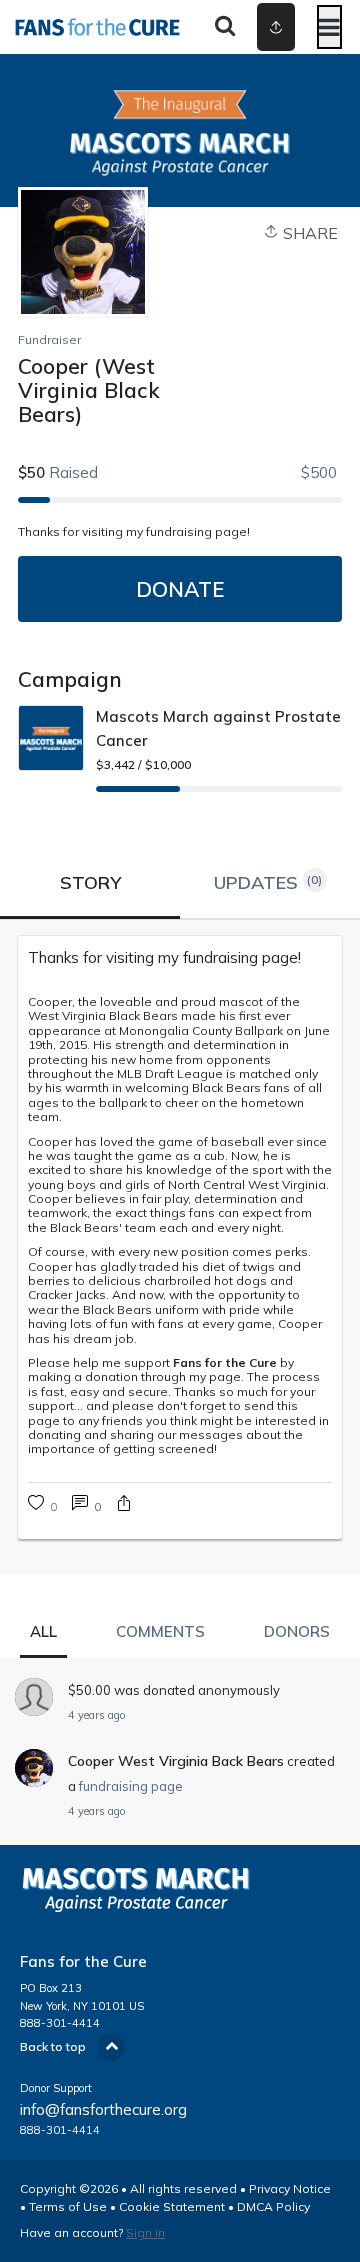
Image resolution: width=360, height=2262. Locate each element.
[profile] (261, 27)
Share (308, 233)
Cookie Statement (172, 2206)
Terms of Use (68, 2206)
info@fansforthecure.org (103, 2109)
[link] (180, 958)
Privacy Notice (290, 2188)
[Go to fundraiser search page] (225, 27)
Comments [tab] (160, 1631)
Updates (268, 882)
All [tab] (43, 1631)
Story (90, 882)
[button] (124, 1505)
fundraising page (131, 1786)
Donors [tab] (297, 1631)
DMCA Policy (273, 2206)
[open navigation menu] (329, 27)
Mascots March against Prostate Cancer (218, 728)
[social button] (276, 27)
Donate (180, 589)
